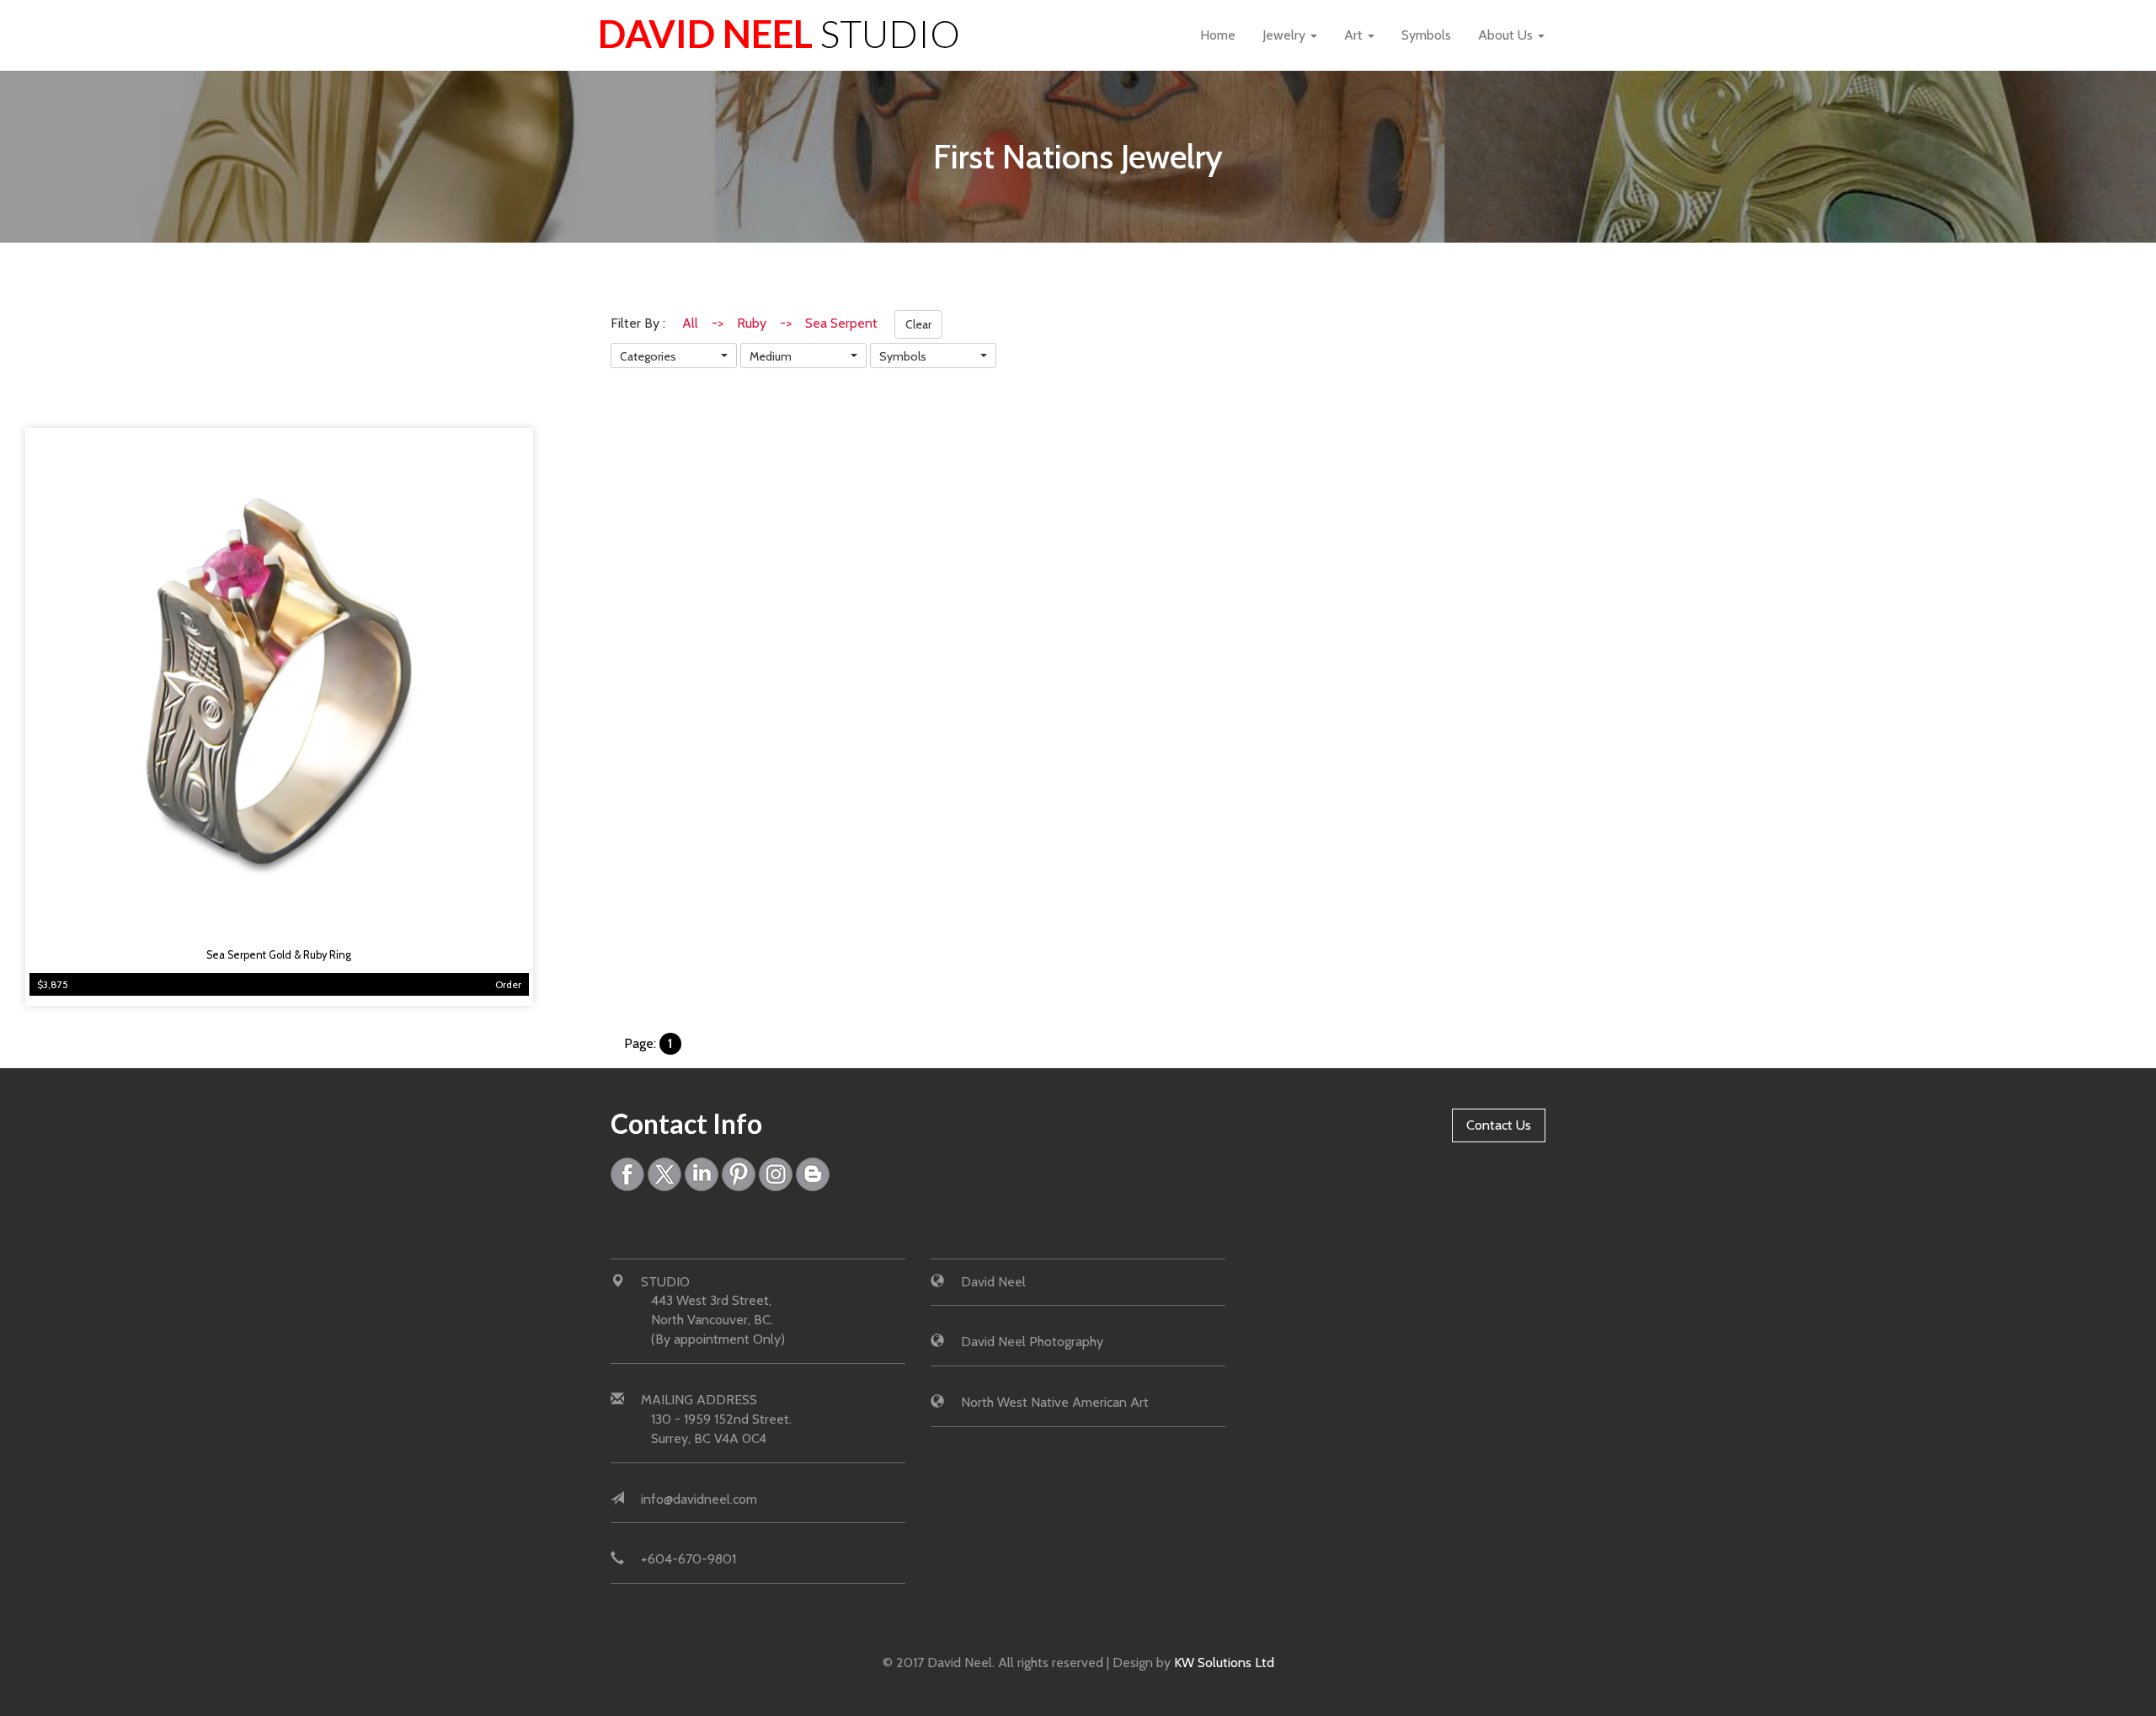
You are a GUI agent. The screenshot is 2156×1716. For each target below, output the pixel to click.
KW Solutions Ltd (1224, 1663)
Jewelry (1286, 35)
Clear (918, 324)
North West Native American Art (1055, 1402)
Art (1355, 35)
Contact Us (1499, 1125)
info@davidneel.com (699, 1499)
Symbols (1426, 35)
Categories (648, 356)
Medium (771, 356)
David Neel (779, 34)
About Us (1507, 35)
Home (1218, 35)
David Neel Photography (1032, 1342)
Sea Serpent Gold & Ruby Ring (279, 955)
